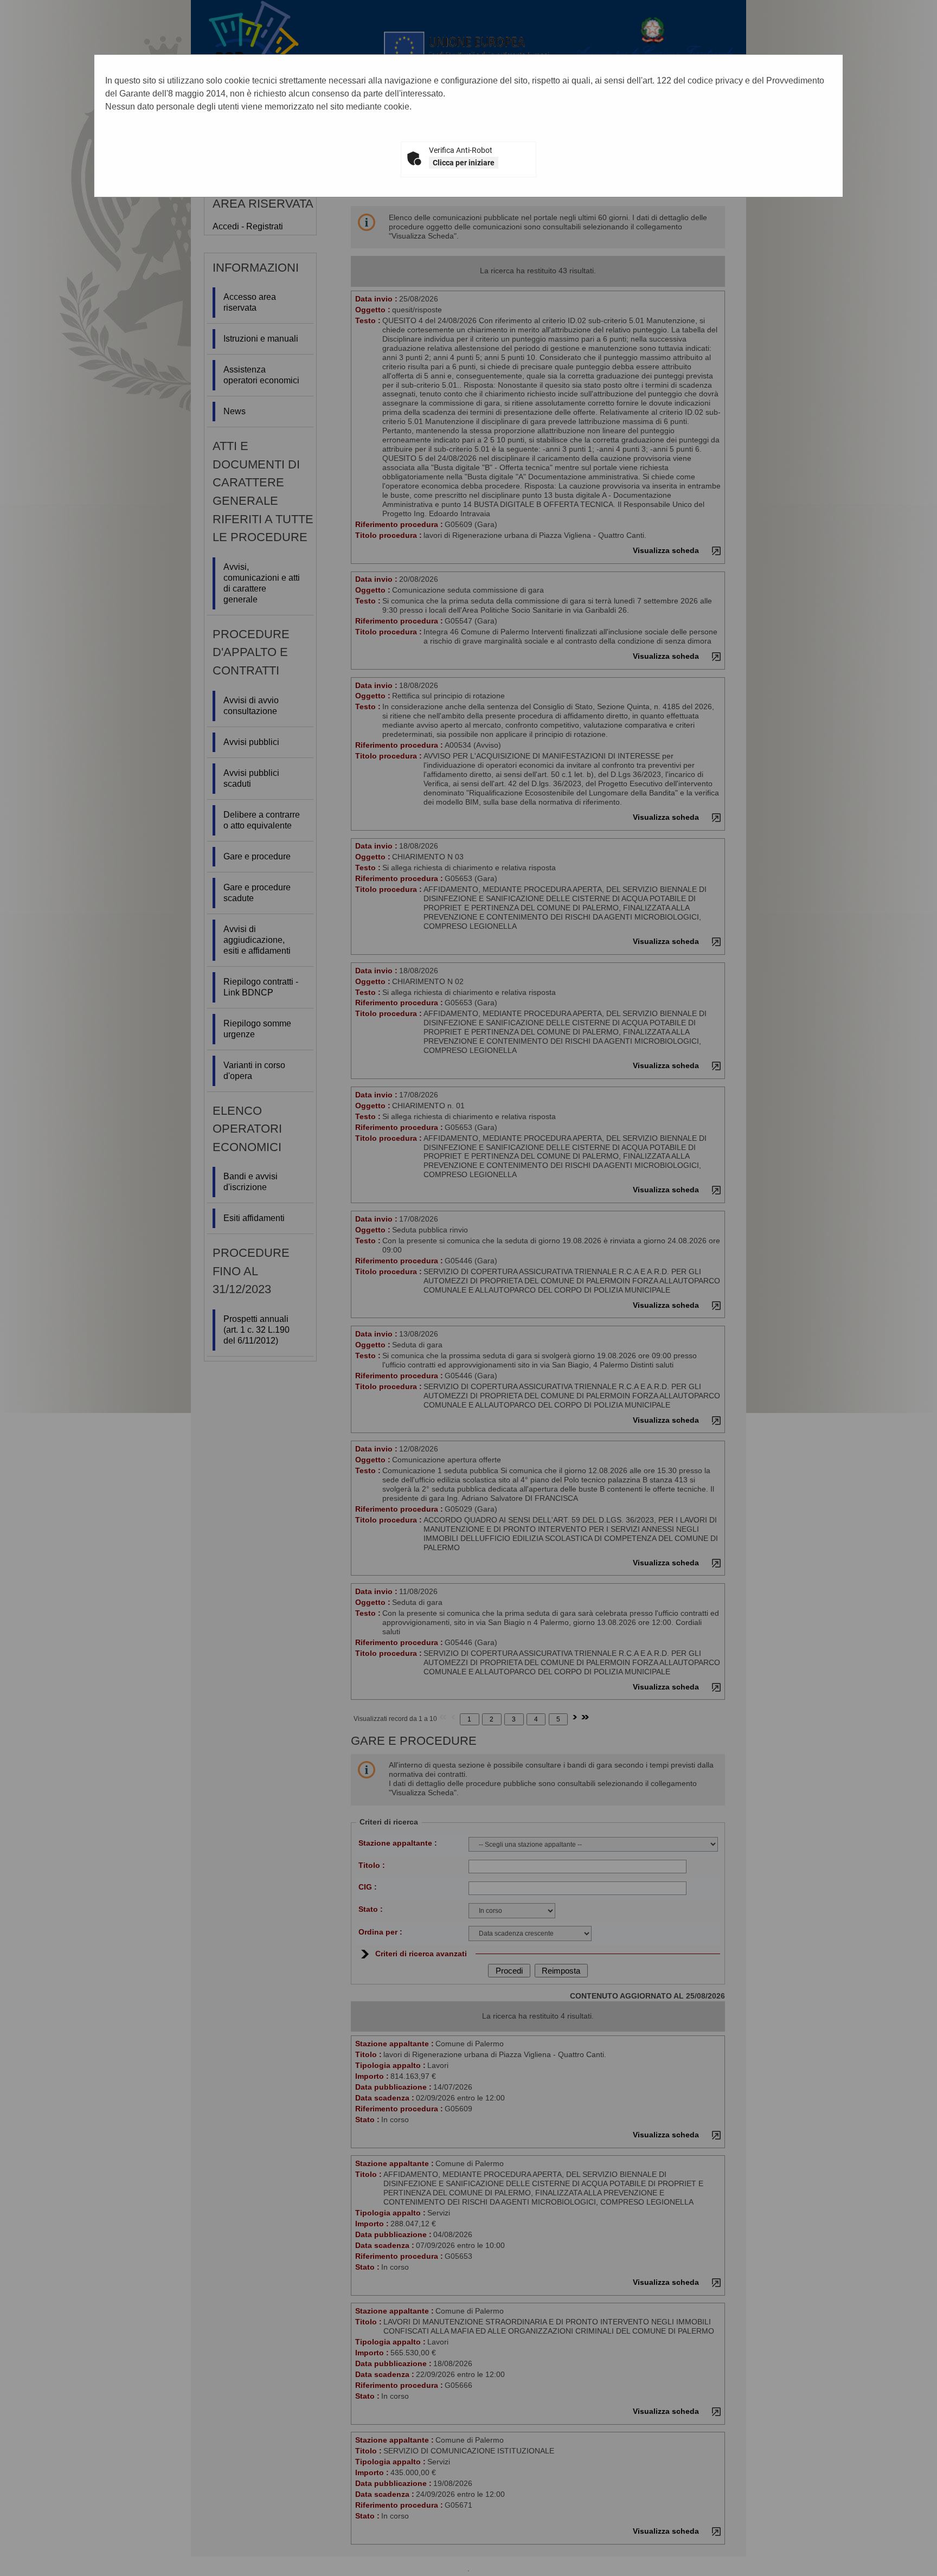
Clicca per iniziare (464, 163)
